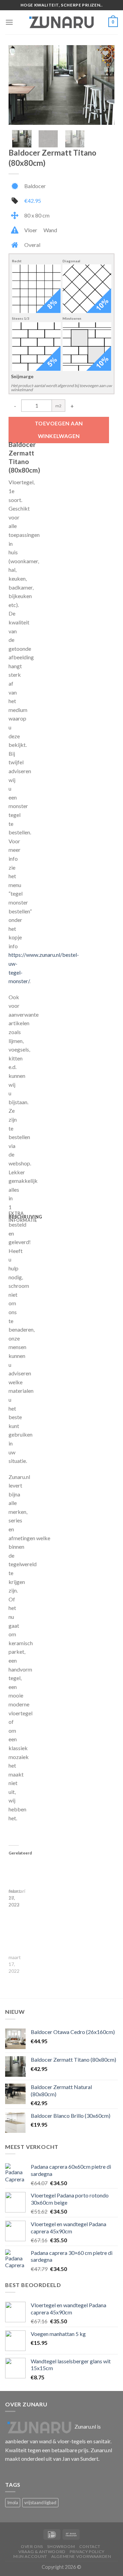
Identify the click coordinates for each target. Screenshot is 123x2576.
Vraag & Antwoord (42, 2552)
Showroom (61, 2546)
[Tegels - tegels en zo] (61, 22)
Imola (13, 2502)
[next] (104, 85)
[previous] (19, 85)
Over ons (32, 2546)
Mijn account (30, 2556)
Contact (90, 2546)
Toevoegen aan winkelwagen (59, 430)
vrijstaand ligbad (40, 2502)
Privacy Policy (87, 2552)
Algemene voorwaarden (81, 2556)
